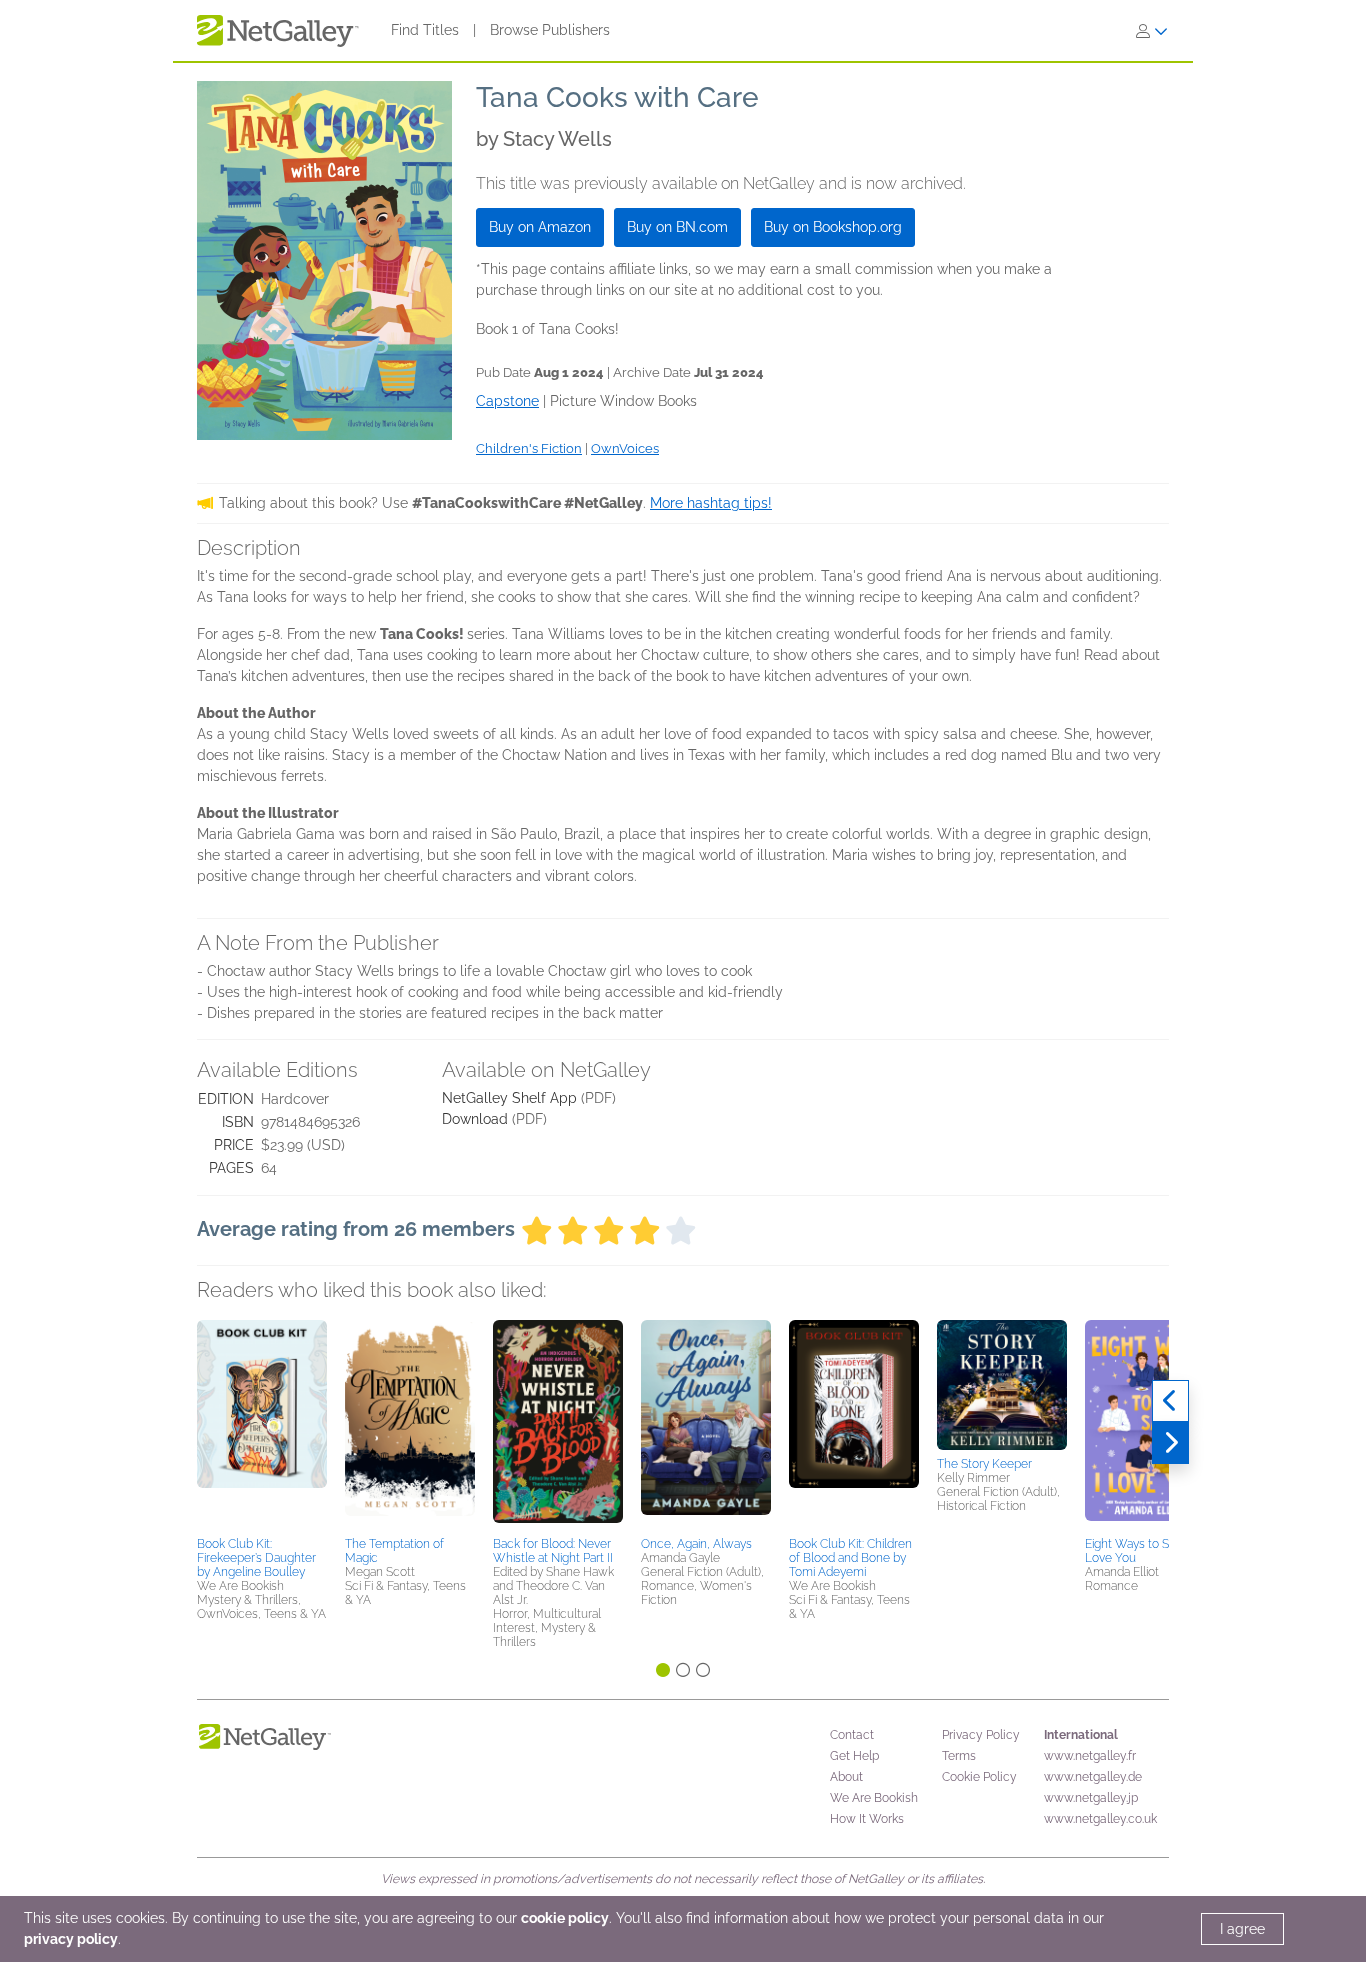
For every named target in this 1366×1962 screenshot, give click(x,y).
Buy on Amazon (540, 227)
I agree (1242, 1929)
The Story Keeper (984, 1464)
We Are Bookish (874, 1798)
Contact (852, 1735)
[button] (262, 1425)
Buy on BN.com (677, 227)
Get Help (854, 1756)
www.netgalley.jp (1091, 1798)
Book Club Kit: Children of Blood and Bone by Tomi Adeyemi (850, 1558)
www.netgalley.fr (1090, 1756)
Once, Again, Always (696, 1544)
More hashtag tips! (711, 503)
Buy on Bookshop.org (833, 227)
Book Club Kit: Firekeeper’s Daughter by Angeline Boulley (256, 1558)
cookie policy (565, 1918)
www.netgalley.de (1093, 1777)
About (846, 1777)
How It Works (867, 1819)
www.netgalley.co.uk (1100, 1819)
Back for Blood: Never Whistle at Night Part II (553, 1551)
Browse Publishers (550, 30)
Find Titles (425, 30)
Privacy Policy (981, 1735)
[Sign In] (1152, 31)
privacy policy (71, 1939)
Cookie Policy (979, 1777)
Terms (959, 1756)
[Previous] (1170, 1401)
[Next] (1170, 1443)
